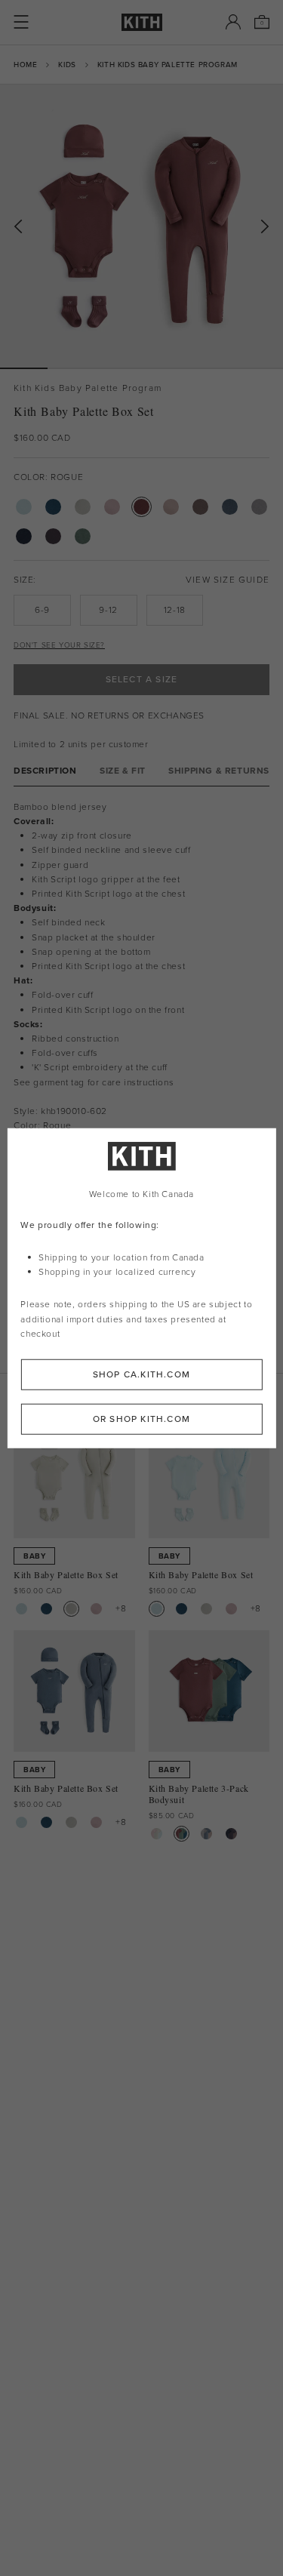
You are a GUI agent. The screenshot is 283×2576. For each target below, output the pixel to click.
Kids (67, 65)
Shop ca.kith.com (141, 1374)
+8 (121, 1608)
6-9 (42, 610)
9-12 (108, 610)
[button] (71, 368)
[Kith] (142, 22)
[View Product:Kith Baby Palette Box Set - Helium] (22, 1609)
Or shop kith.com (141, 1419)
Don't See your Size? (59, 645)
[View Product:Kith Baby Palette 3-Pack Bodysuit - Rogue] (181, 1834)
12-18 (175, 610)
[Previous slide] (18, 227)
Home (25, 65)
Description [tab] (45, 771)
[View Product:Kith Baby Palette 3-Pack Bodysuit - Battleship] (231, 1834)
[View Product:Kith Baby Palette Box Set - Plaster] (71, 1609)
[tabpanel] (141, 988)
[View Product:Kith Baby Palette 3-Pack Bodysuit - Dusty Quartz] (157, 1834)
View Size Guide (228, 580)
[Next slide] (265, 227)
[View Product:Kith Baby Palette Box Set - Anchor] (46, 1609)
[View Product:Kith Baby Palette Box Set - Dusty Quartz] (96, 1609)
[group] (141, 226)
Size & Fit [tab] (123, 771)
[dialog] (141, 1288)
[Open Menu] (21, 22)
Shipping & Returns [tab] (219, 771)
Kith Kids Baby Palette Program (168, 65)
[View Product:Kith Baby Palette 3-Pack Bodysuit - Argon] (206, 1834)
